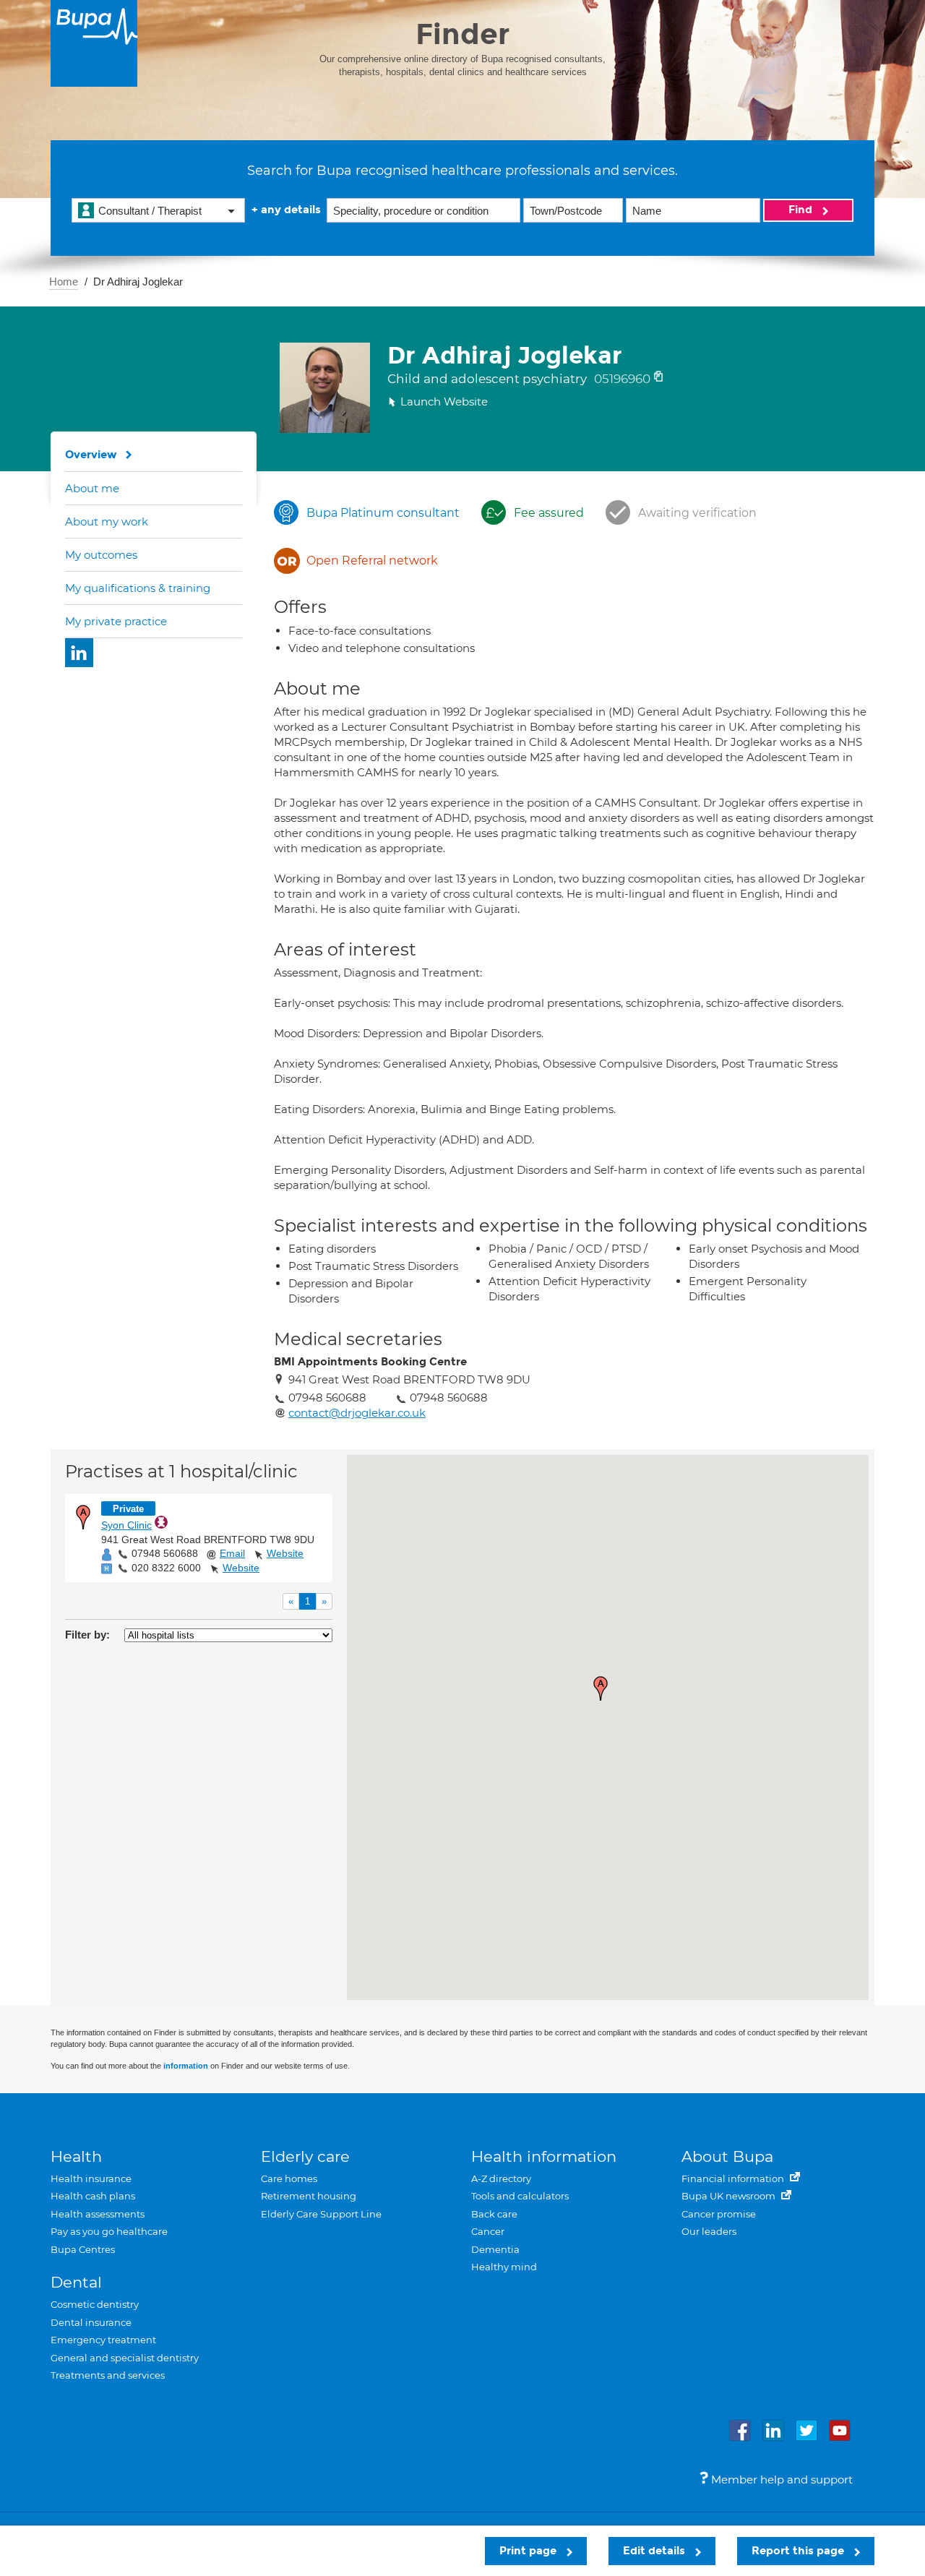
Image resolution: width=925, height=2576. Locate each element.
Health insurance (91, 2178)
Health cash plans (93, 2196)
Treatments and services (108, 2375)
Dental (76, 2282)
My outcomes (101, 555)
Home (64, 282)
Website (285, 1553)
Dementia (495, 2249)
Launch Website (444, 402)
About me (92, 488)
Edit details (655, 2551)
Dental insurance (91, 2322)
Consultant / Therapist (150, 211)
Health (76, 2156)
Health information (544, 2156)
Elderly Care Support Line (321, 2214)
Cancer (488, 2231)
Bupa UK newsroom (730, 2196)
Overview (91, 455)
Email (232, 1553)
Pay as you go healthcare (109, 2231)
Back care (494, 2214)
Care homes (289, 2178)
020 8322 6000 (166, 1568)
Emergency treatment (103, 2340)
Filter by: (87, 1635)
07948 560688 (165, 1553)
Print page (529, 2551)
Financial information (734, 2178)
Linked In (79, 653)
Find (802, 210)
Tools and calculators (520, 2196)
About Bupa (727, 2156)
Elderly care (305, 2156)
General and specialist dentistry (125, 2358)
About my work (107, 521)
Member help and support (780, 2480)
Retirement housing (309, 2196)
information (186, 2066)
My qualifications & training (138, 588)
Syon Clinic (126, 1525)
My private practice (116, 621)
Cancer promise (719, 2214)
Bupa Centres (83, 2249)
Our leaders (709, 2231)
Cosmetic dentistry (95, 2304)
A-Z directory (501, 2178)
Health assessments (98, 2214)
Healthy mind (504, 2267)
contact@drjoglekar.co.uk (357, 1413)
